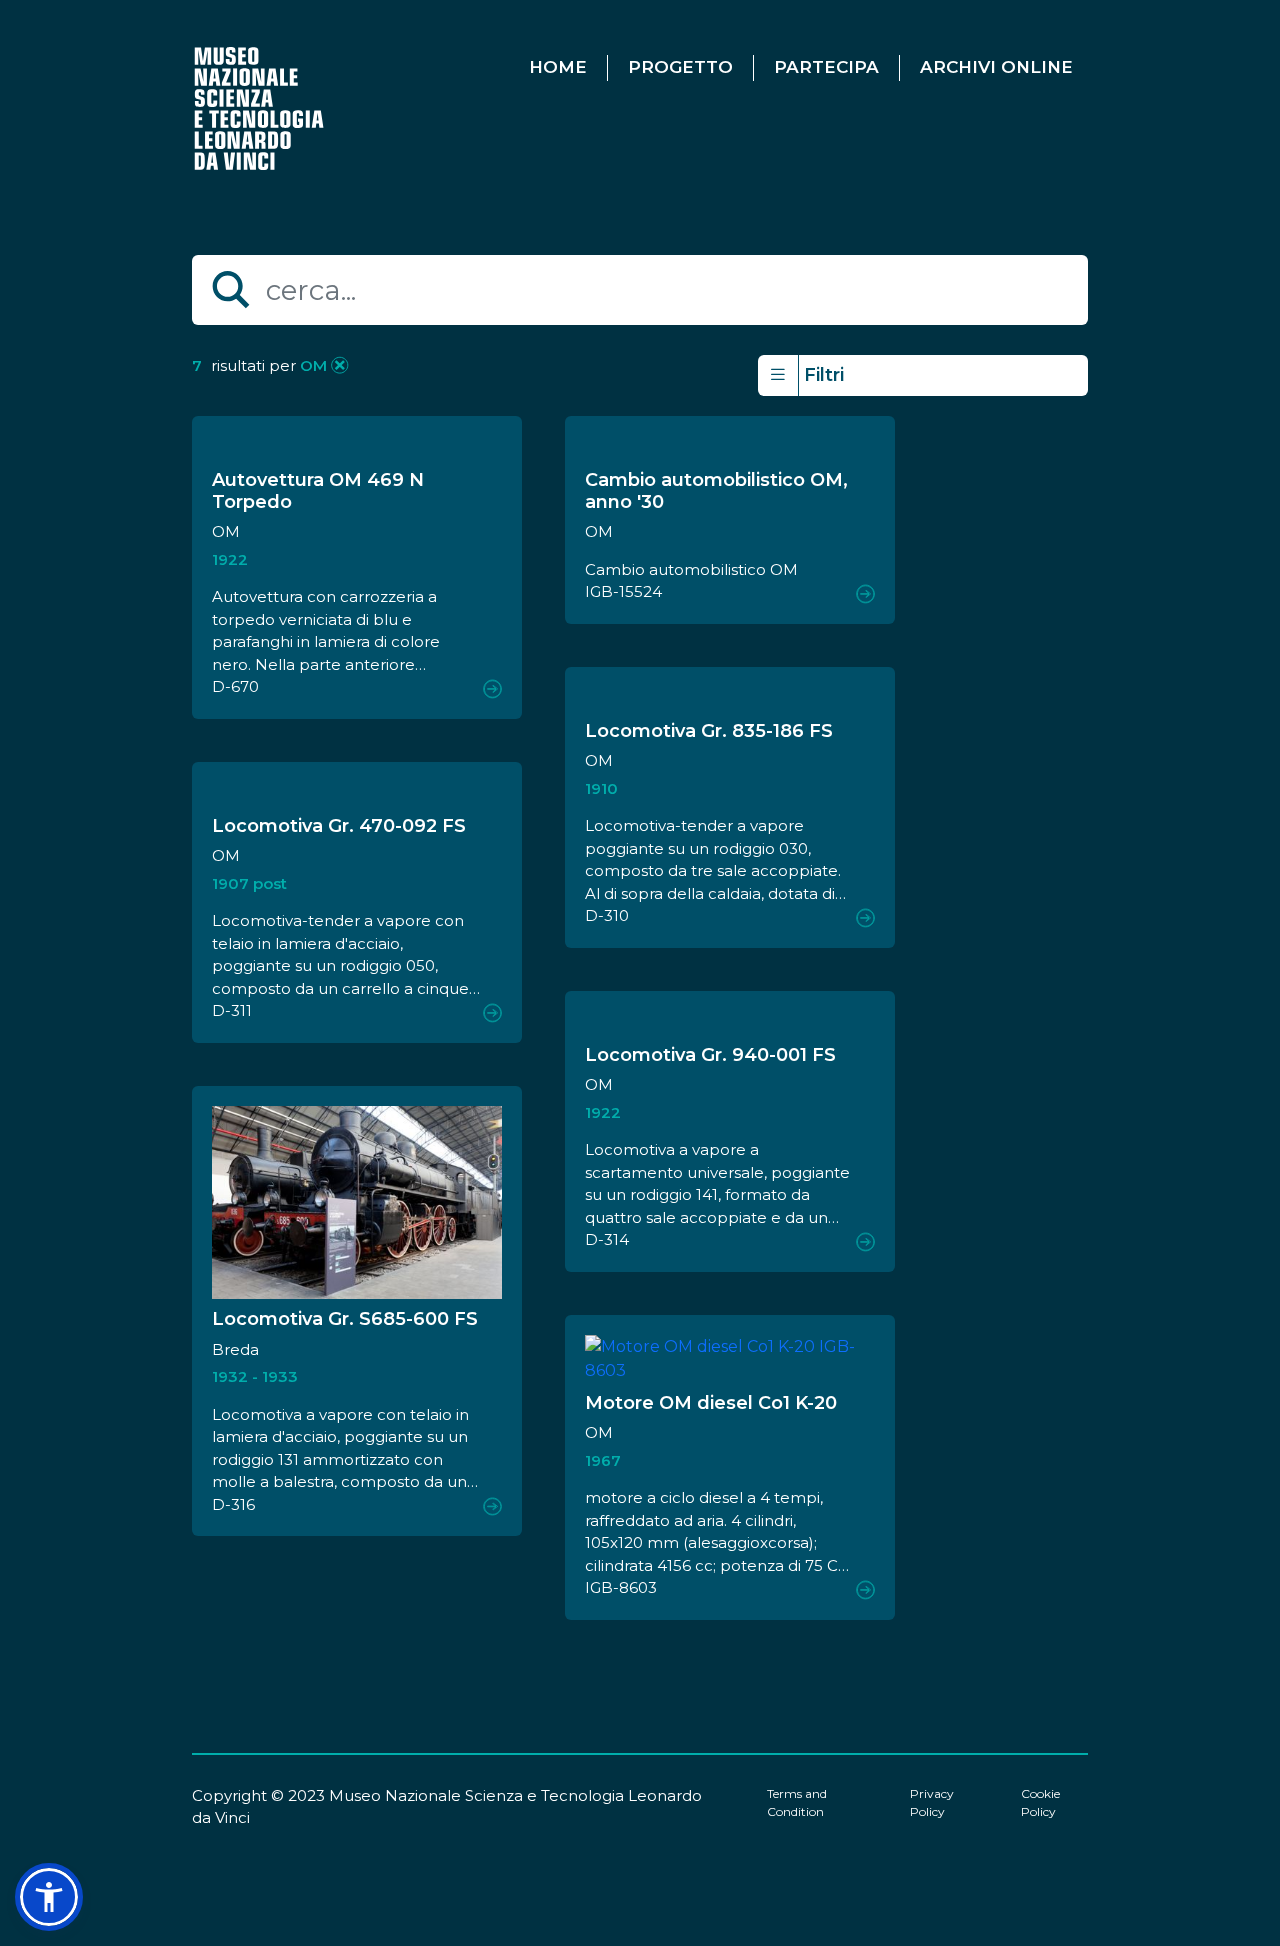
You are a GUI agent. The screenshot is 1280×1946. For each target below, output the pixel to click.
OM (311, 365)
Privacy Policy (932, 1802)
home (558, 67)
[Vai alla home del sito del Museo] (260, 107)
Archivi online (996, 67)
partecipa (826, 67)
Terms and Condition (797, 1802)
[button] (49, 1897)
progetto (680, 67)
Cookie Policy (1040, 1802)
